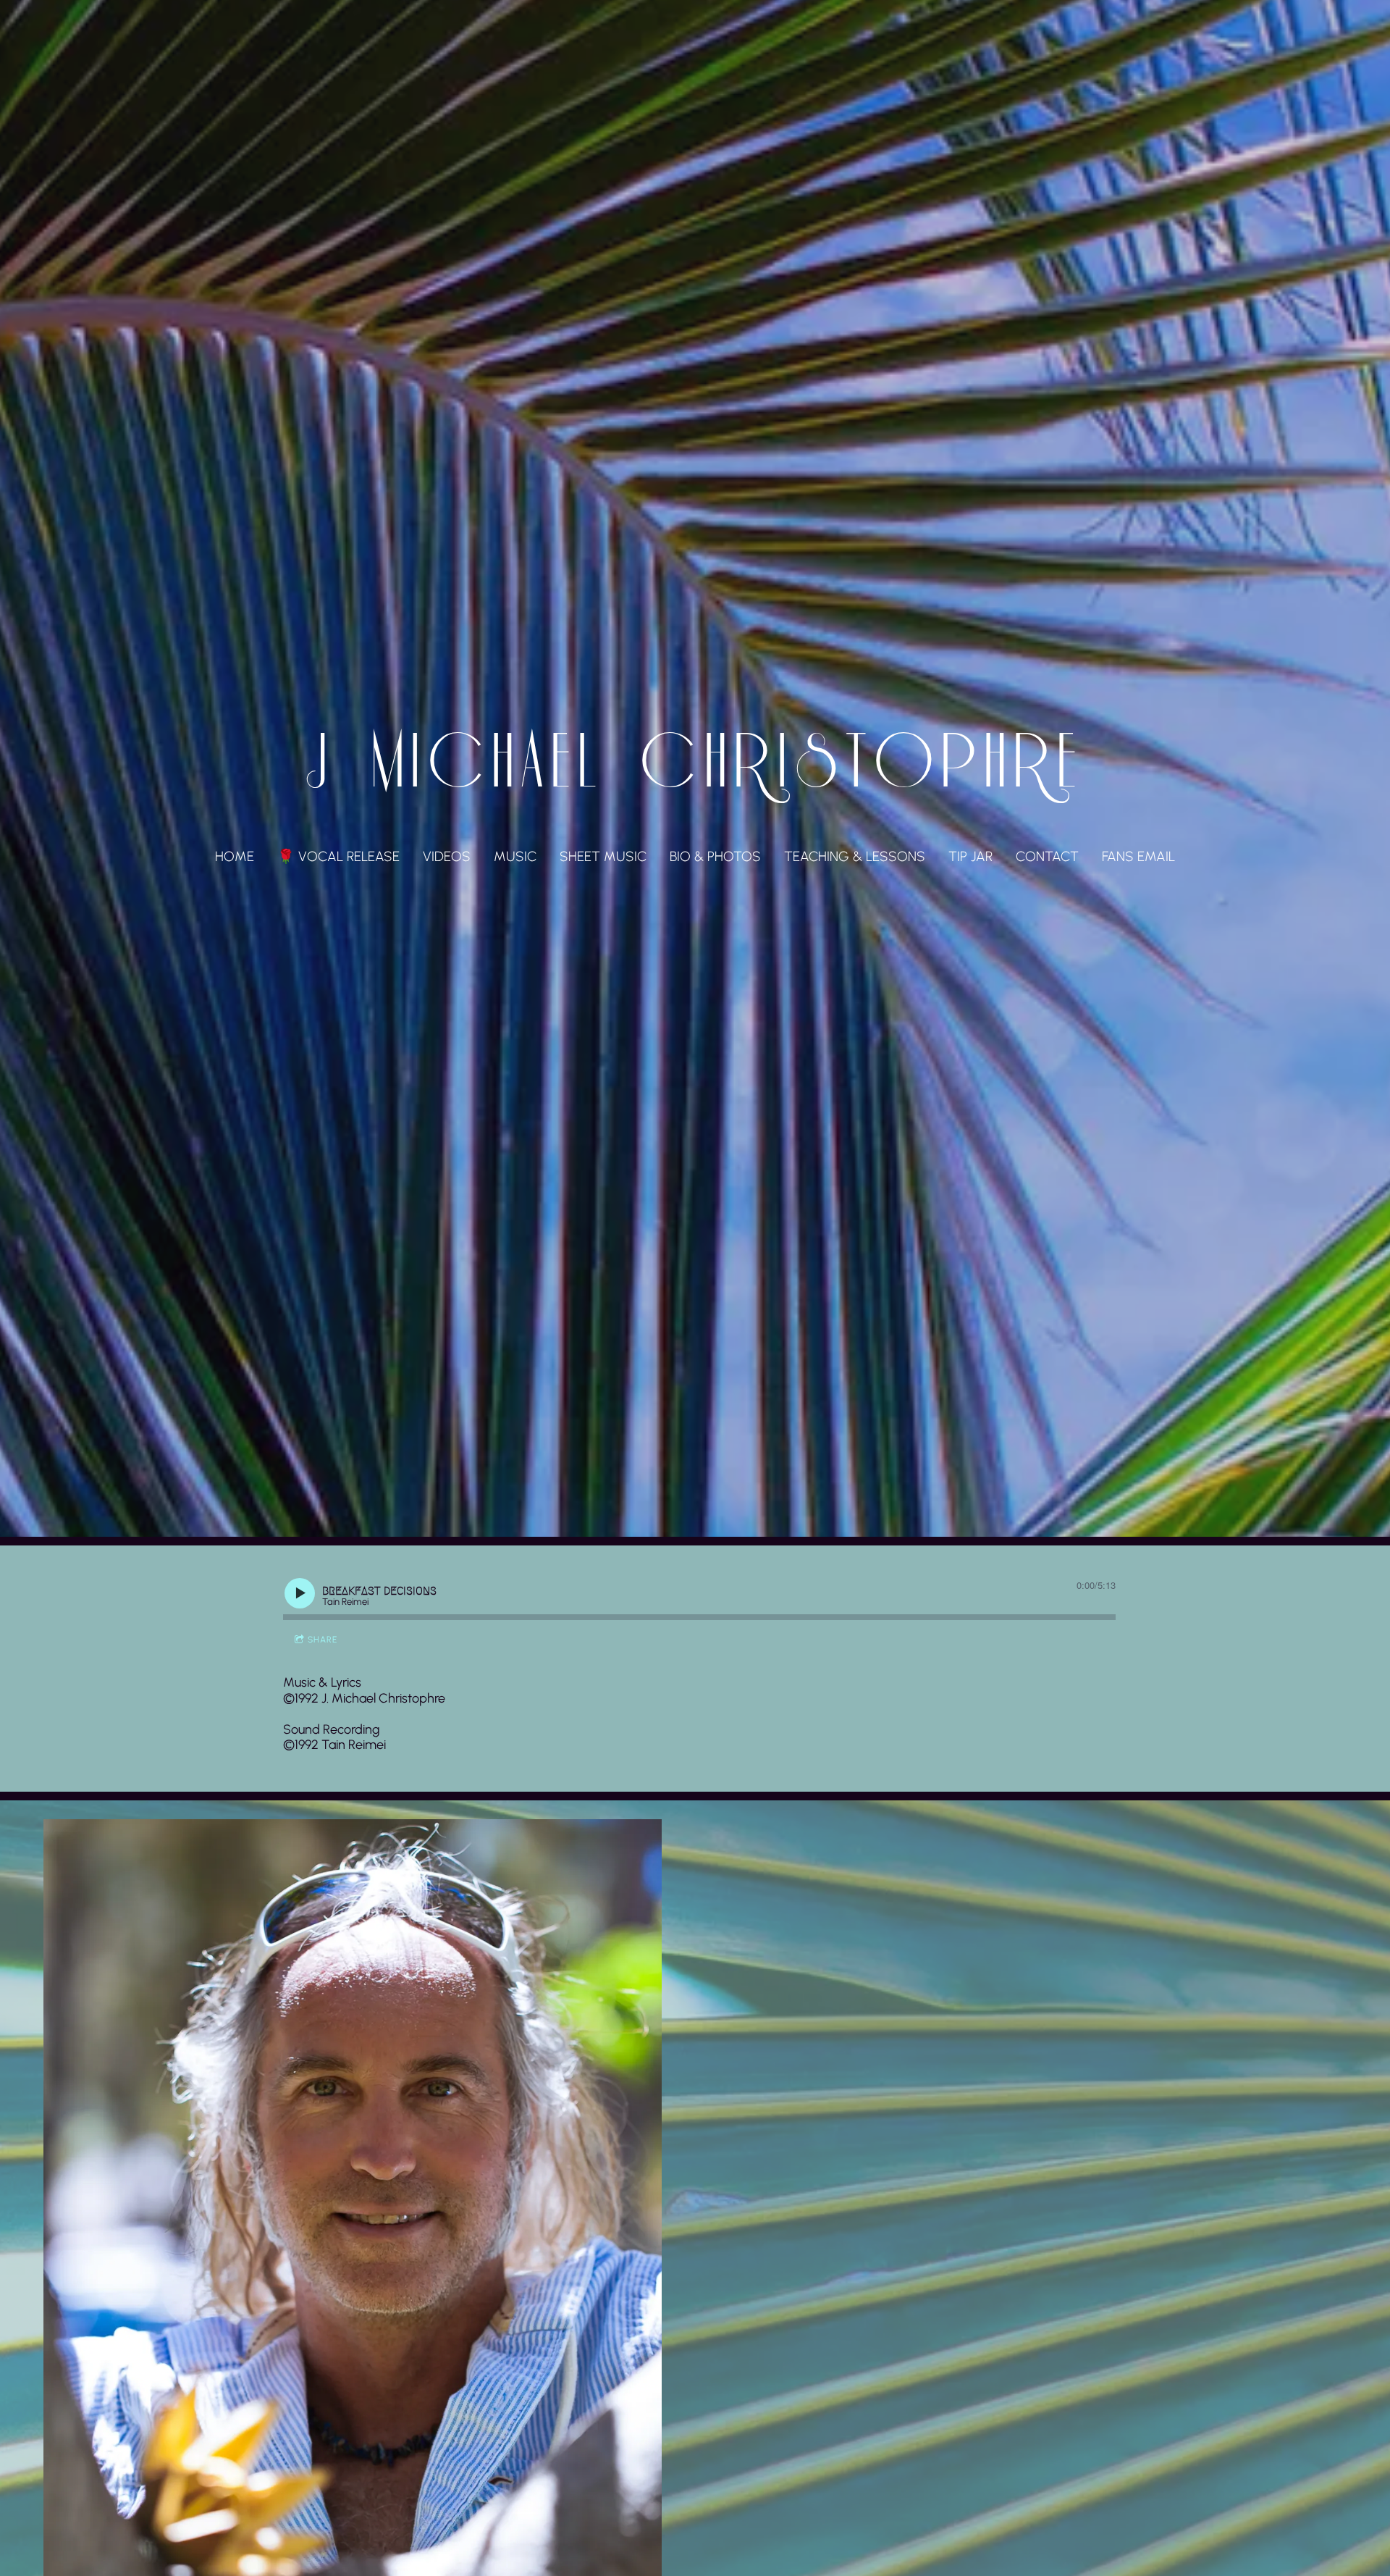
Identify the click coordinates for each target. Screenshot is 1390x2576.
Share (323, 1640)
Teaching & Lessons (855, 856)
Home (235, 856)
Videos (447, 856)
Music (515, 856)
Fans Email (1138, 856)
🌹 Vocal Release (338, 856)
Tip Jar (970, 856)
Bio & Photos (715, 856)
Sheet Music (603, 856)
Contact (1047, 856)
